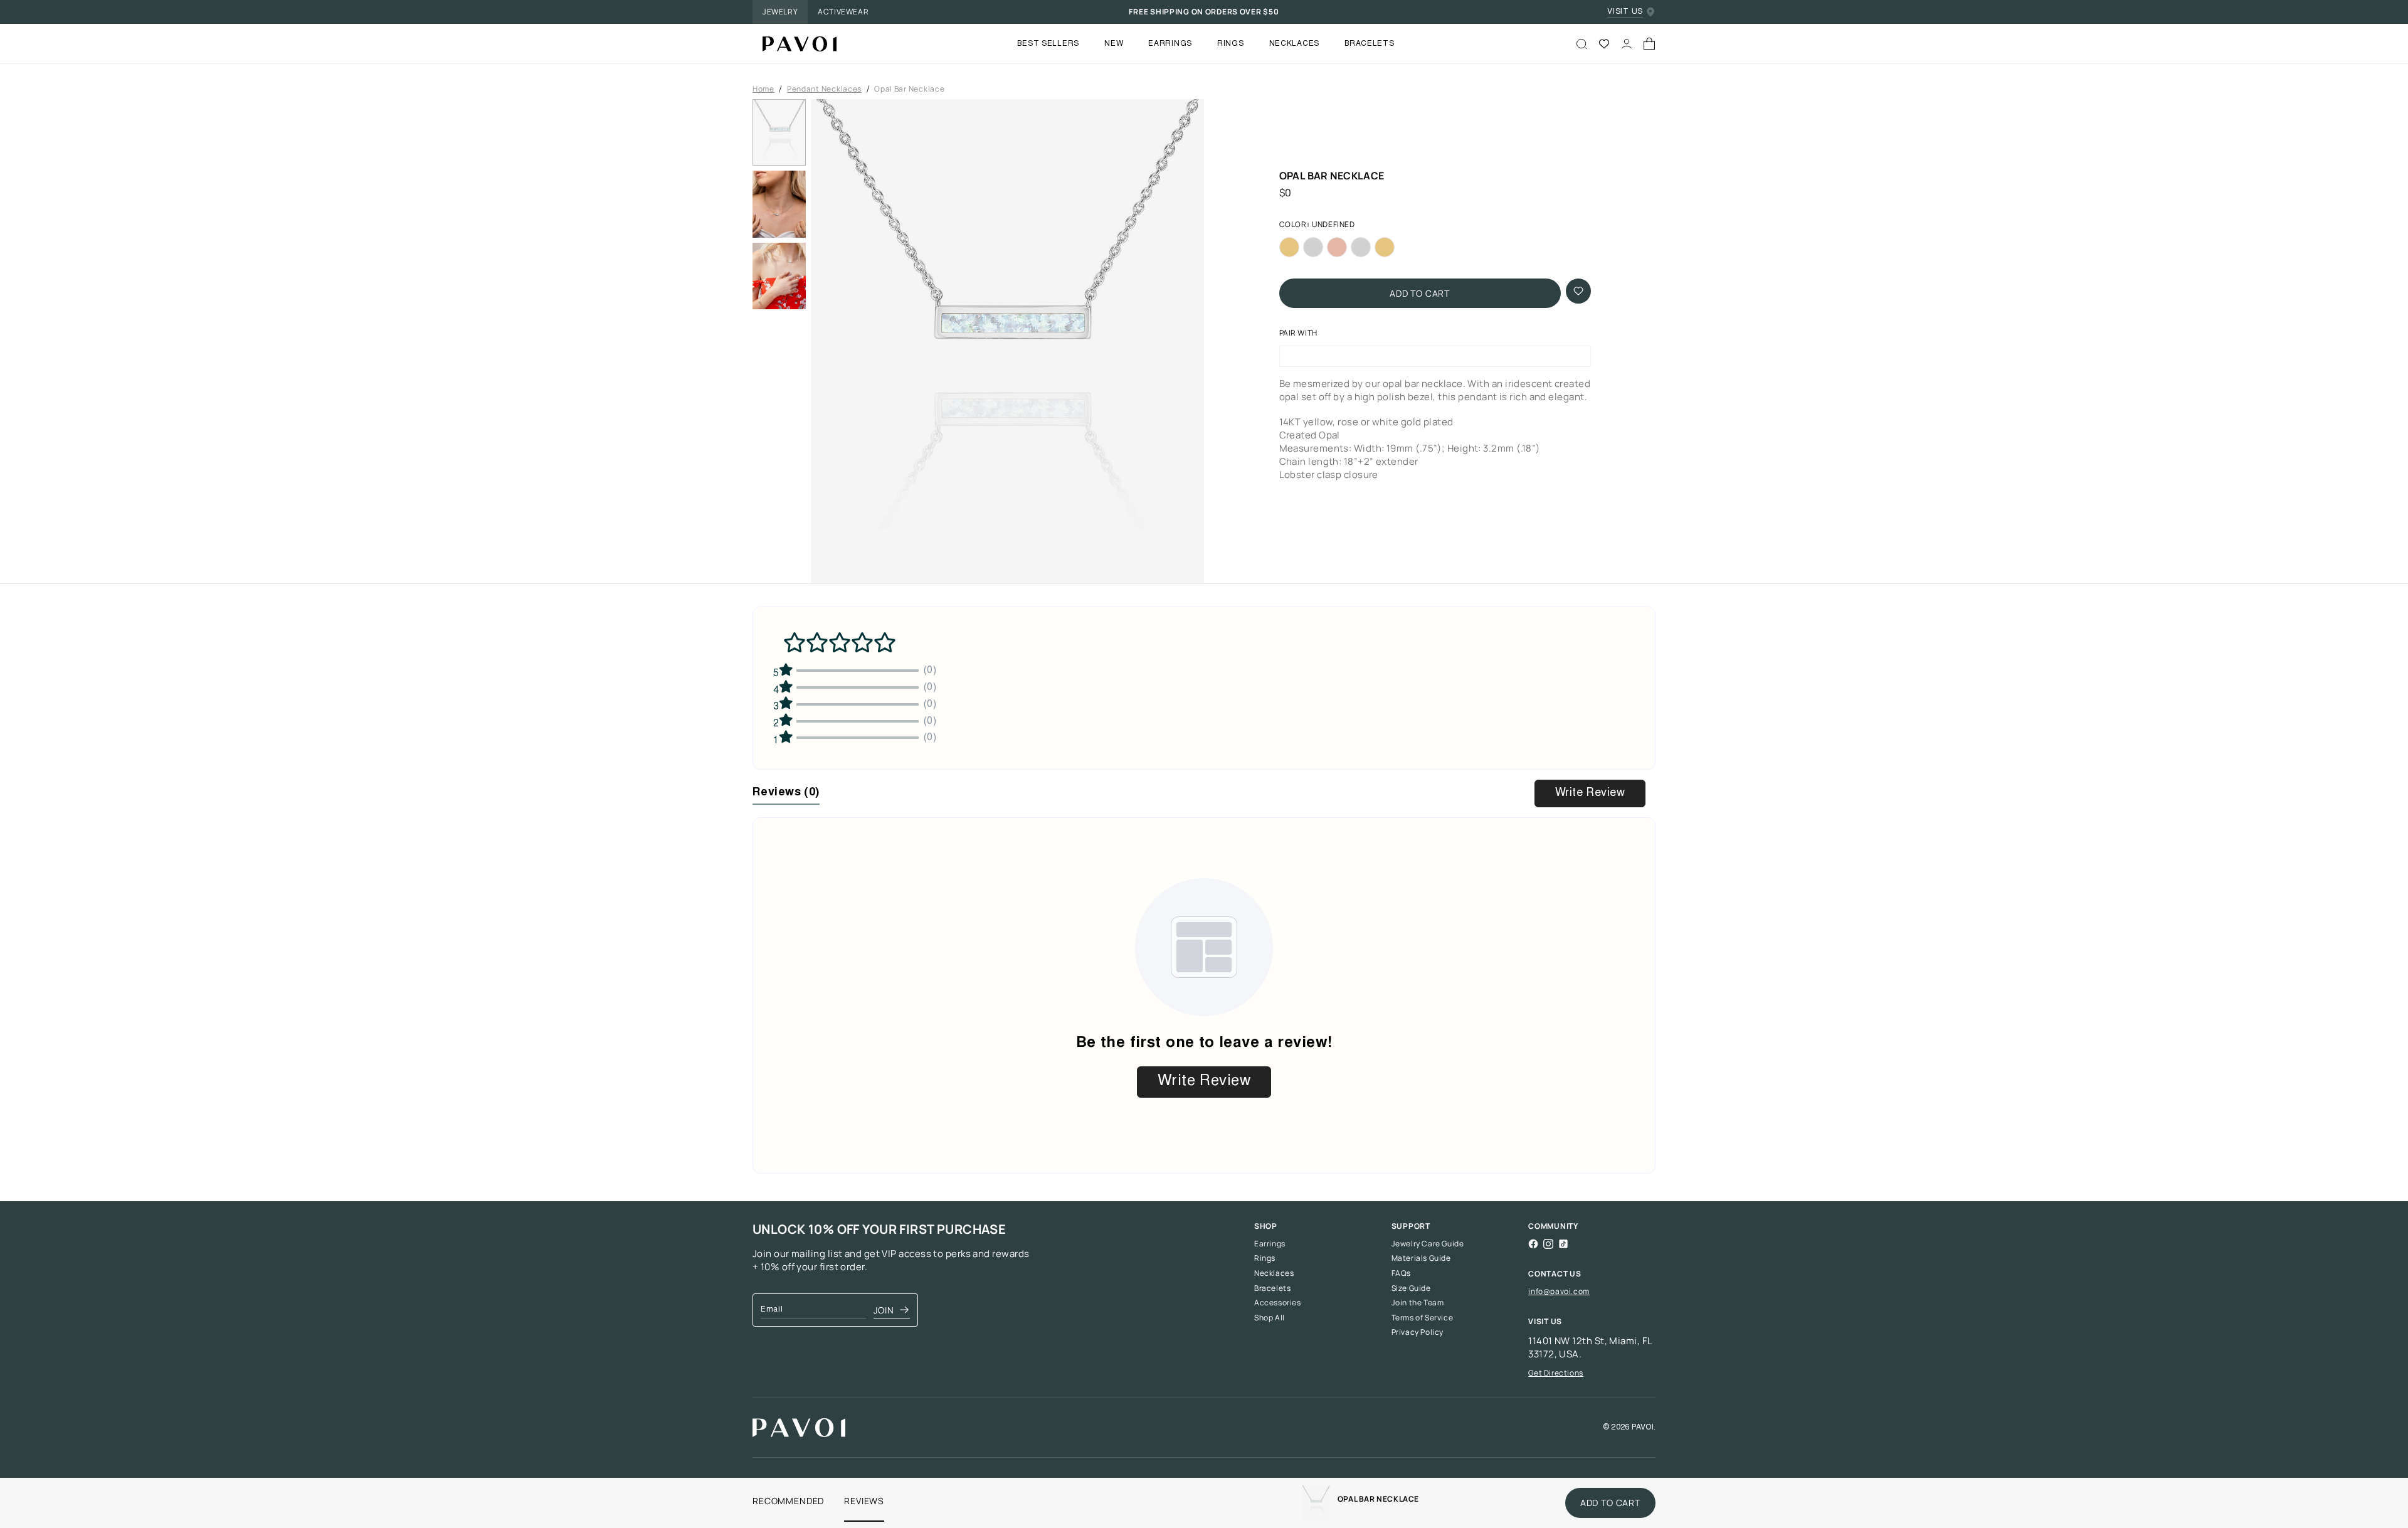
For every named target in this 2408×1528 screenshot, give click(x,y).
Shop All (1270, 1318)
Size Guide (1411, 1288)
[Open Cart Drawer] (1649, 44)
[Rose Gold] (1337, 247)
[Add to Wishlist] (1578, 291)
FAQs (1401, 1273)
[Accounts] (1627, 44)
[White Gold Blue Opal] (1361, 247)
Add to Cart (1420, 293)
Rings (1265, 1258)
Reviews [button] (786, 793)
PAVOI (1643, 1428)
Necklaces (1274, 1273)
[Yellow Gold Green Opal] (1385, 247)
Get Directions (1555, 1373)
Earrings (1270, 1244)
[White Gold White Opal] (1313, 247)
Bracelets (1272, 1288)
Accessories (1278, 1303)
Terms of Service (1423, 1318)
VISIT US (1625, 12)
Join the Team (1418, 1303)
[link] (1316, 1503)
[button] (1007, 345)
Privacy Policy (1418, 1332)
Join (884, 1310)
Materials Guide (1421, 1258)
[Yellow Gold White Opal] (1289, 247)
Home (763, 89)
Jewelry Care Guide (1428, 1244)
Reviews (864, 1501)
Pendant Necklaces (824, 89)
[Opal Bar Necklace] (795, 44)
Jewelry (780, 12)
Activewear (843, 12)
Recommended (788, 1501)
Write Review (1590, 793)
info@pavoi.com (1559, 1291)
